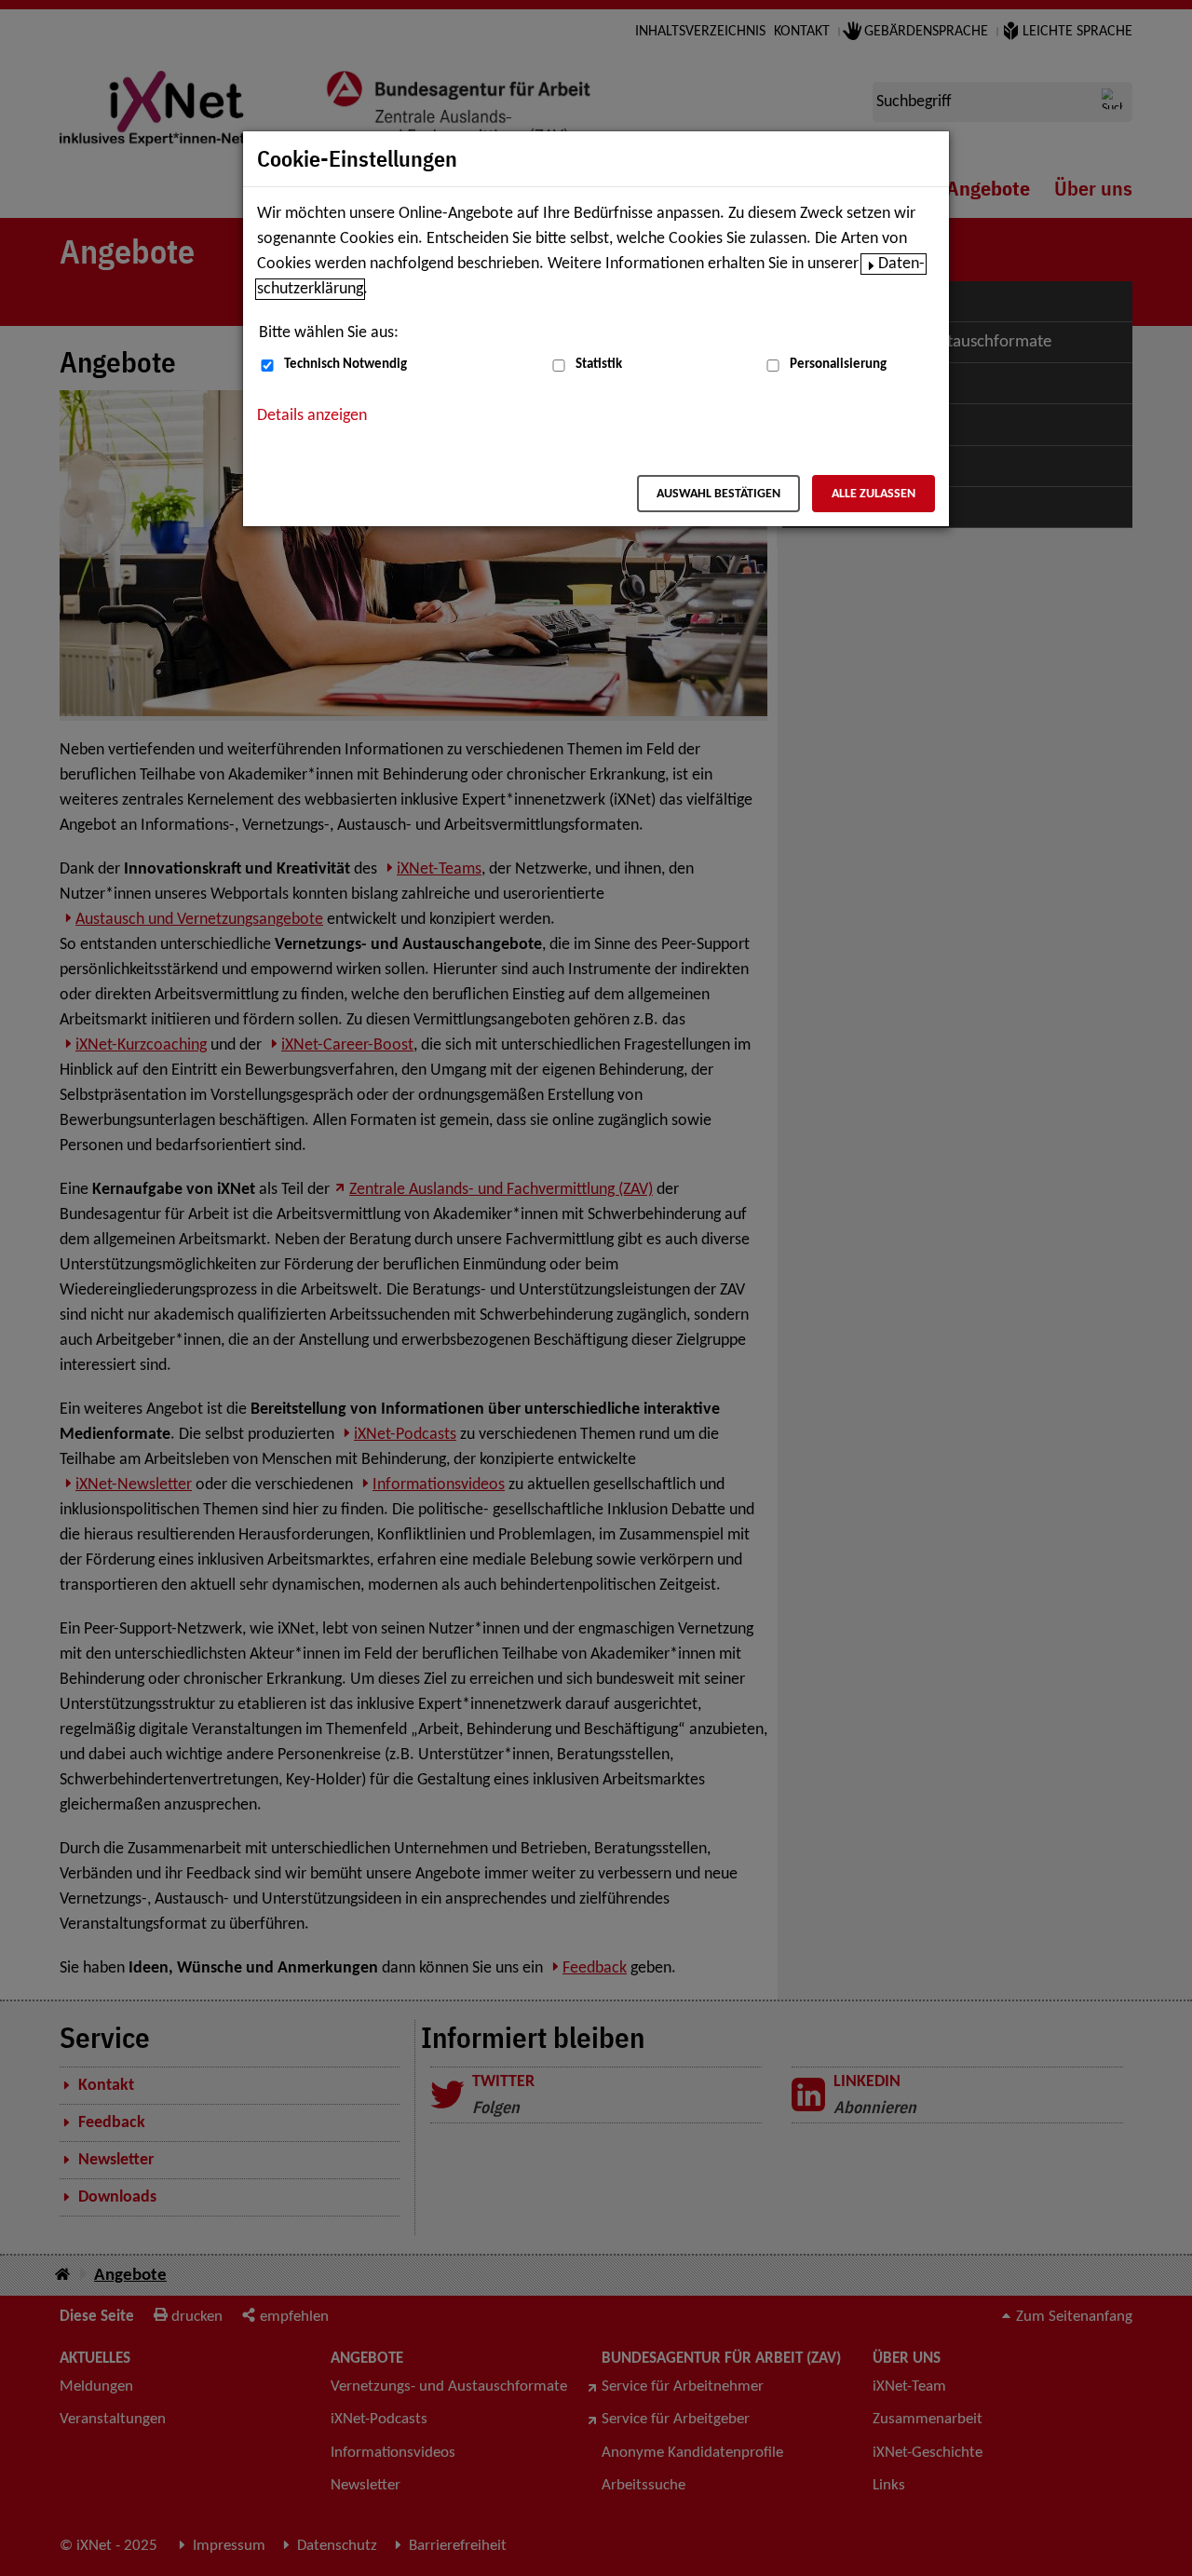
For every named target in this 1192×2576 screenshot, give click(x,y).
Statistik (599, 365)
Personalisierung (838, 365)
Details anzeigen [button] (312, 416)
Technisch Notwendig (345, 365)
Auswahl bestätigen (718, 494)
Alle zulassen (874, 494)
